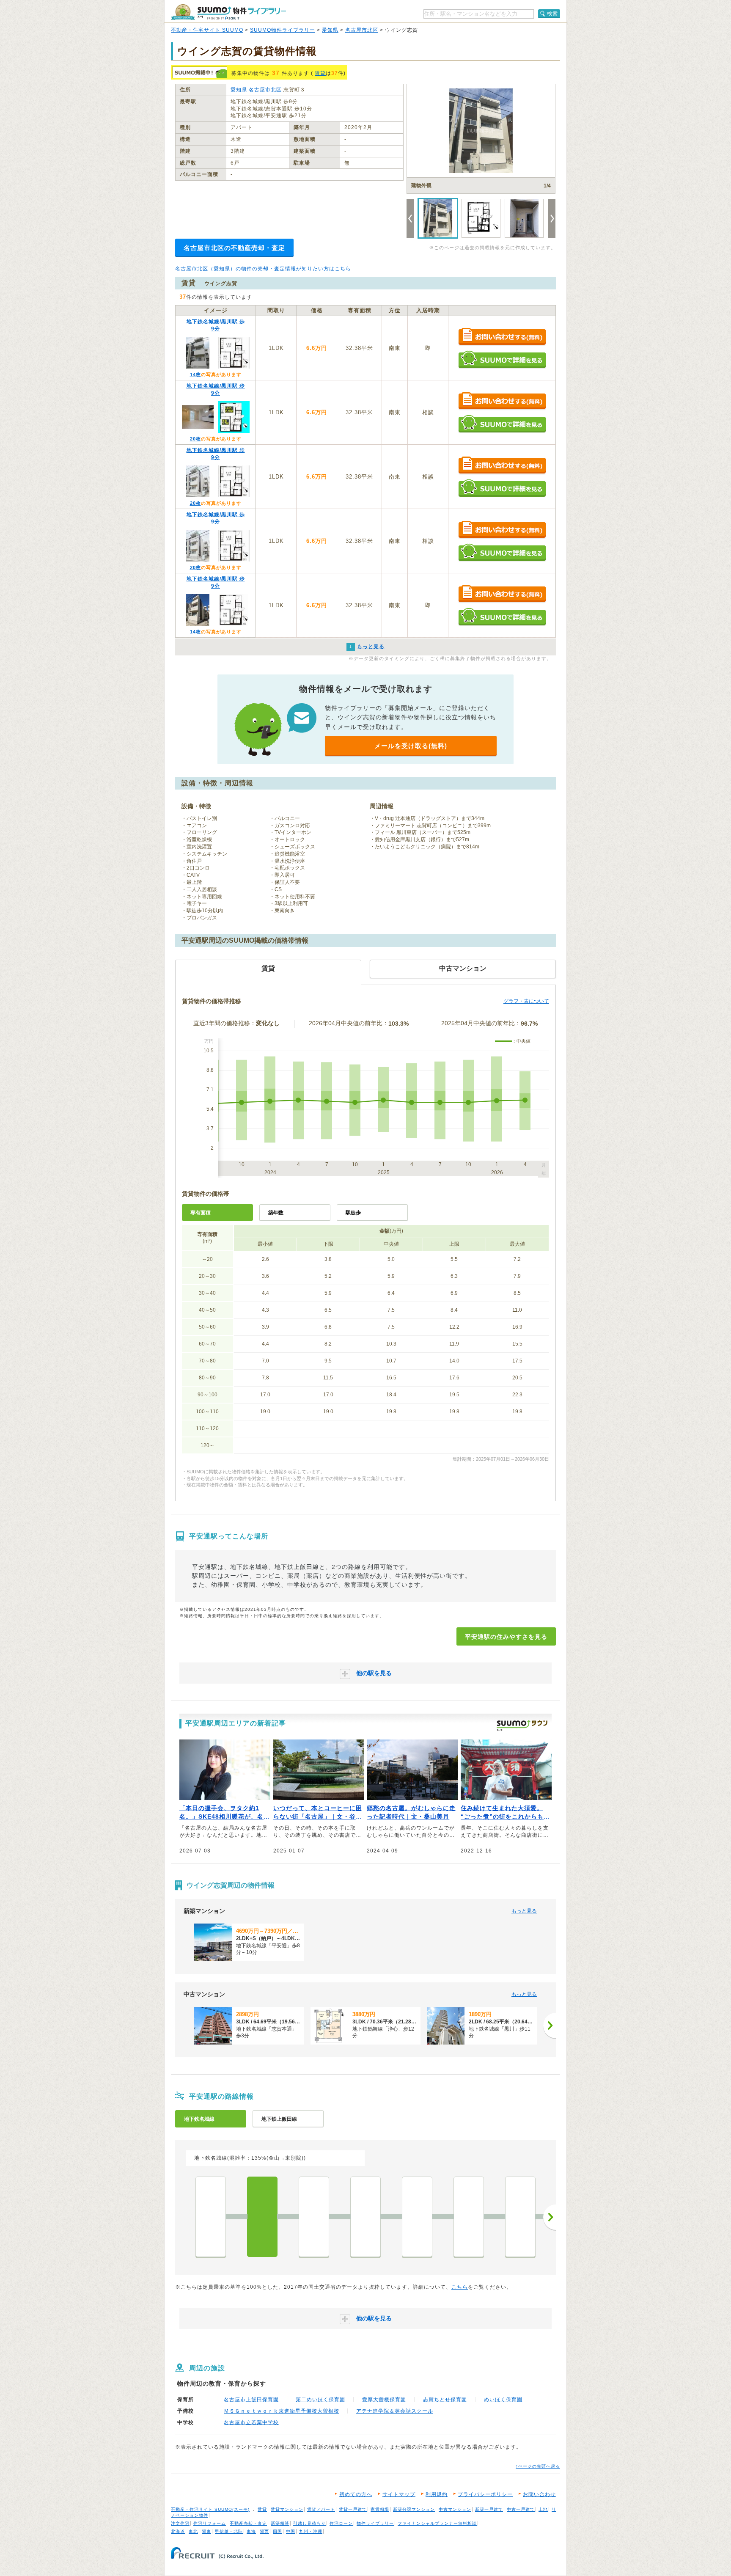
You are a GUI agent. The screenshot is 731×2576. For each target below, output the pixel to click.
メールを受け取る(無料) (411, 746)
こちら (460, 2287)
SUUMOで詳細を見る (502, 359)
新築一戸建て (489, 2509)
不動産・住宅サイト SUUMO (207, 30)
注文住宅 (180, 2523)
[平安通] (262, 2217)
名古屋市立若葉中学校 (251, 2422)
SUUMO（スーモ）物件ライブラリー (228, 12)
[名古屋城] (469, 2217)
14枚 (195, 374)
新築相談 (280, 2523)
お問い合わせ (539, 2494)
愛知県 (330, 30)
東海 (251, 2531)
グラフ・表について (526, 1001)
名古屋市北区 (362, 30)
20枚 (195, 439)
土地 (543, 2509)
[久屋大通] (520, 2217)
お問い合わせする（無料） (502, 337)
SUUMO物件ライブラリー (283, 30)
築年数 (276, 1213)
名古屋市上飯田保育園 (251, 2400)
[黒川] (365, 2217)
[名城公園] (417, 2217)
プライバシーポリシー (485, 2494)
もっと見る (524, 1911)
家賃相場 (380, 2509)
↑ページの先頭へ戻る (538, 2466)
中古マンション (455, 2509)
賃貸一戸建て (353, 2509)
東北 (193, 2531)
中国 (291, 2531)
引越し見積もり (309, 2523)
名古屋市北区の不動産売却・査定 (234, 248)
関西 (264, 2531)
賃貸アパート (321, 2509)
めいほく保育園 (503, 2400)
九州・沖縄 (311, 2531)
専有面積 (201, 1213)
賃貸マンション (287, 2509)
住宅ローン (341, 2523)
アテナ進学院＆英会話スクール (395, 2411)
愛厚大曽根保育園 (384, 2400)
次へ (550, 2217)
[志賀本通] (314, 2217)
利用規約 (437, 2494)
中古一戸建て (521, 2509)
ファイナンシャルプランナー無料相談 (437, 2523)
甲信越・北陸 (229, 2531)
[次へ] (550, 2026)
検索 (552, 14)
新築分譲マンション (414, 2509)
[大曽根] (211, 2217)
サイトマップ (399, 2494)
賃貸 (320, 73)
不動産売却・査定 (248, 2523)
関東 (206, 2531)
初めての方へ (356, 2494)
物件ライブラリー (375, 2523)
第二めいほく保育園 (320, 2400)
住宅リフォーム (210, 2523)
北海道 (178, 2531)
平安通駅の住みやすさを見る (506, 1637)
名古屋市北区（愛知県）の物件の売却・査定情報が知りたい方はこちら (263, 269)
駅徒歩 (353, 1213)
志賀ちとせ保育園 (445, 2400)
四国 (278, 2531)
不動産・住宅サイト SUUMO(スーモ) (210, 2509)
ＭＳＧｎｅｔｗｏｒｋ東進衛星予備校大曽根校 (282, 2411)
